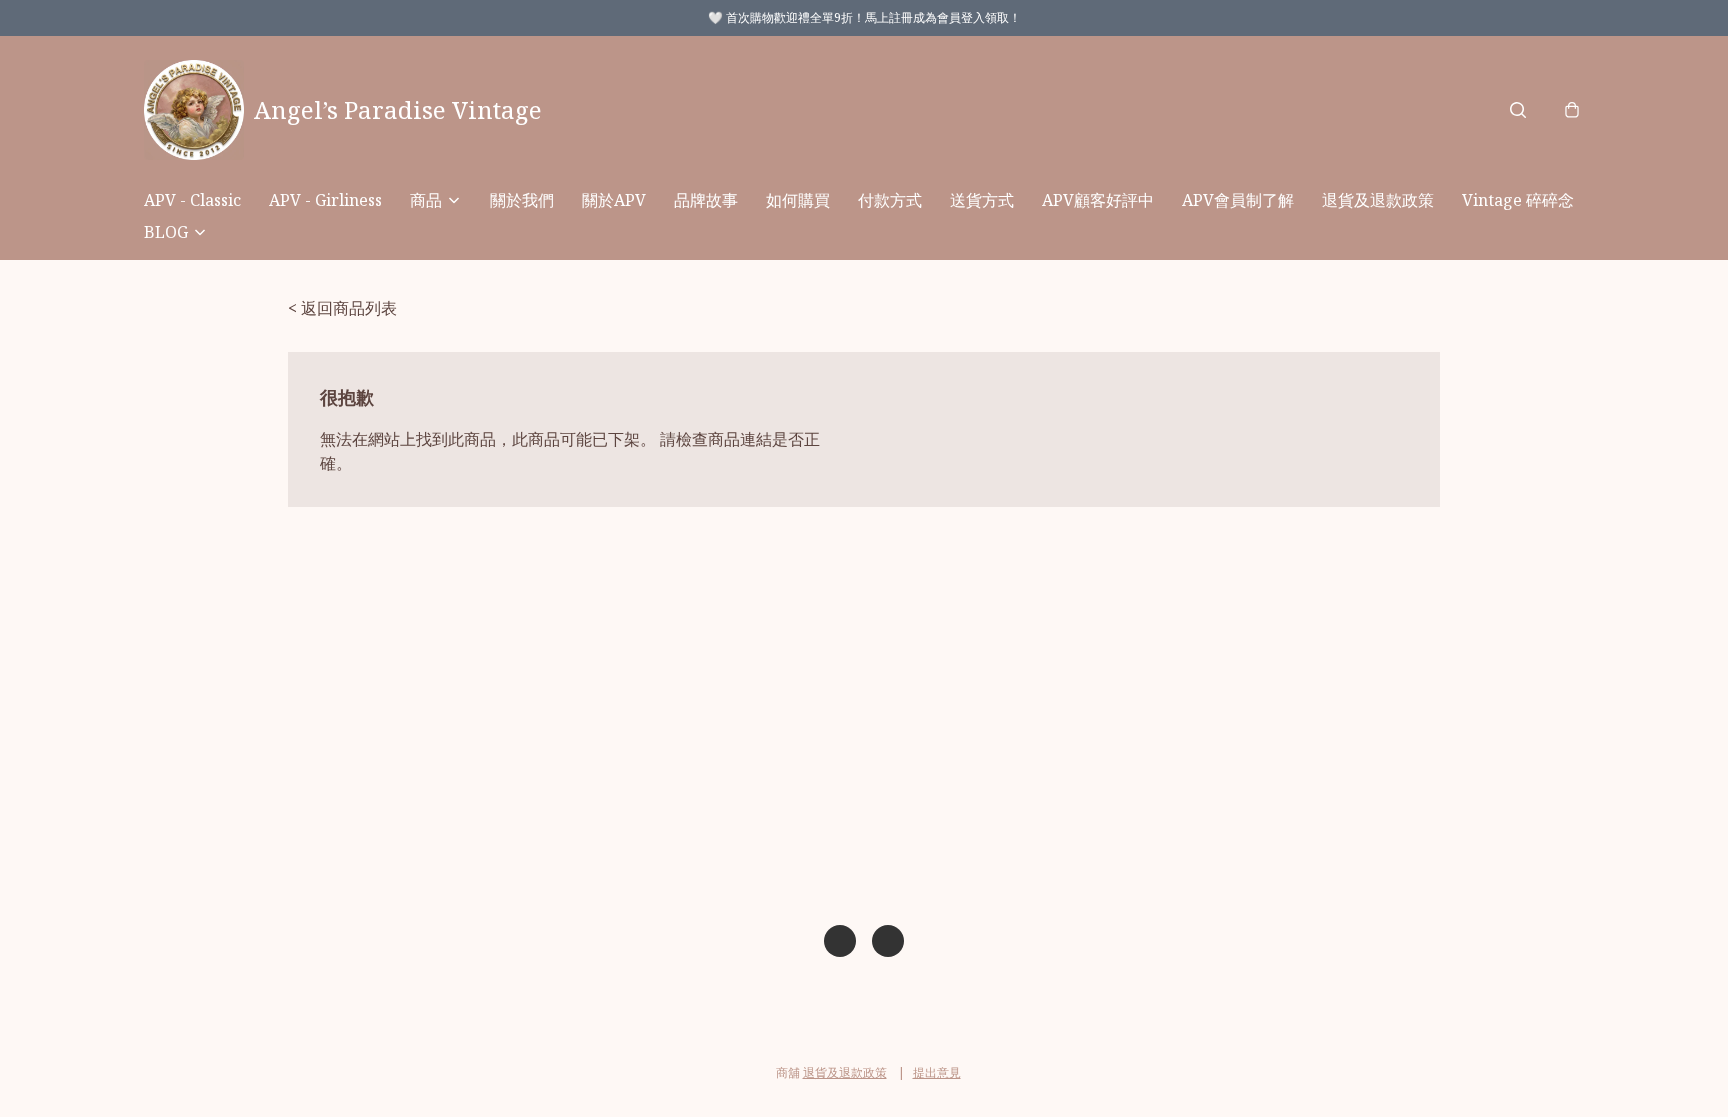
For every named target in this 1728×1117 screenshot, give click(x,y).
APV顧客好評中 (1098, 200)
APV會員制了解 (1238, 200)
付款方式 (890, 200)
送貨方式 (982, 200)
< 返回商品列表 (342, 308)
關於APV (614, 200)
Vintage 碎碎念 (1518, 200)
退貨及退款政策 (1378, 200)
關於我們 (522, 200)
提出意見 (937, 1072)
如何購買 (798, 200)
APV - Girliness (325, 200)
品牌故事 (706, 200)
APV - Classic (192, 200)
